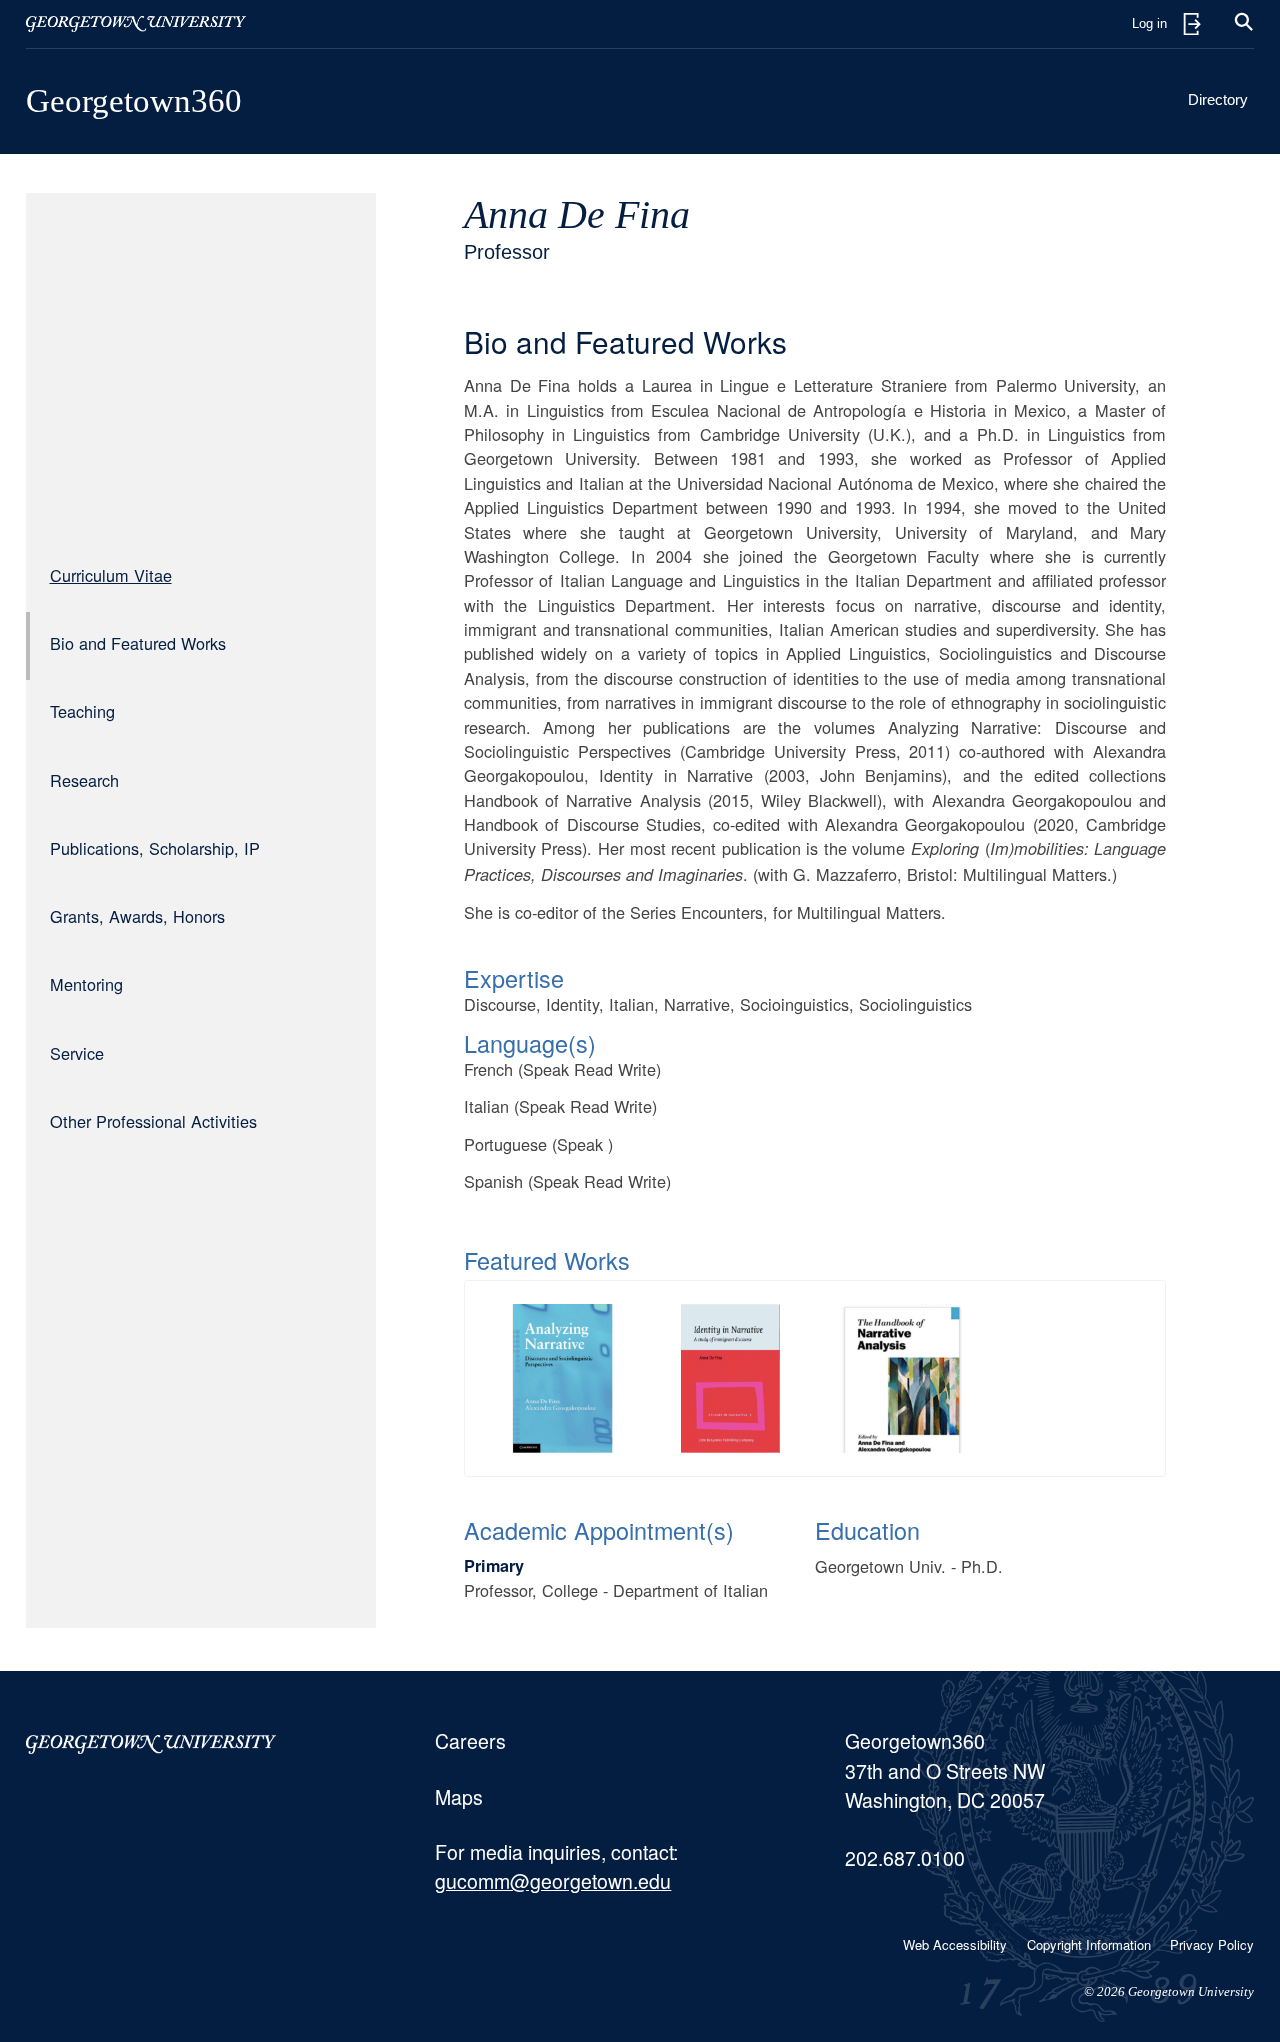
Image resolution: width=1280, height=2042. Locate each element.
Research (84, 780)
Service (77, 1053)
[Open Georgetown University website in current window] (136, 24)
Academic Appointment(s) (599, 1530)
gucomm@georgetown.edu (553, 1881)
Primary (494, 1565)
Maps (459, 1797)
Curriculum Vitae (111, 575)
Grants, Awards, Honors (137, 916)
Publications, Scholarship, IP (155, 848)
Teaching (82, 711)
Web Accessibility (955, 1944)
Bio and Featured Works (138, 643)
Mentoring (86, 984)
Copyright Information (1089, 1944)
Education (867, 1530)
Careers (470, 1741)
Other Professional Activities (153, 1121)
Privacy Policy (1212, 1944)
